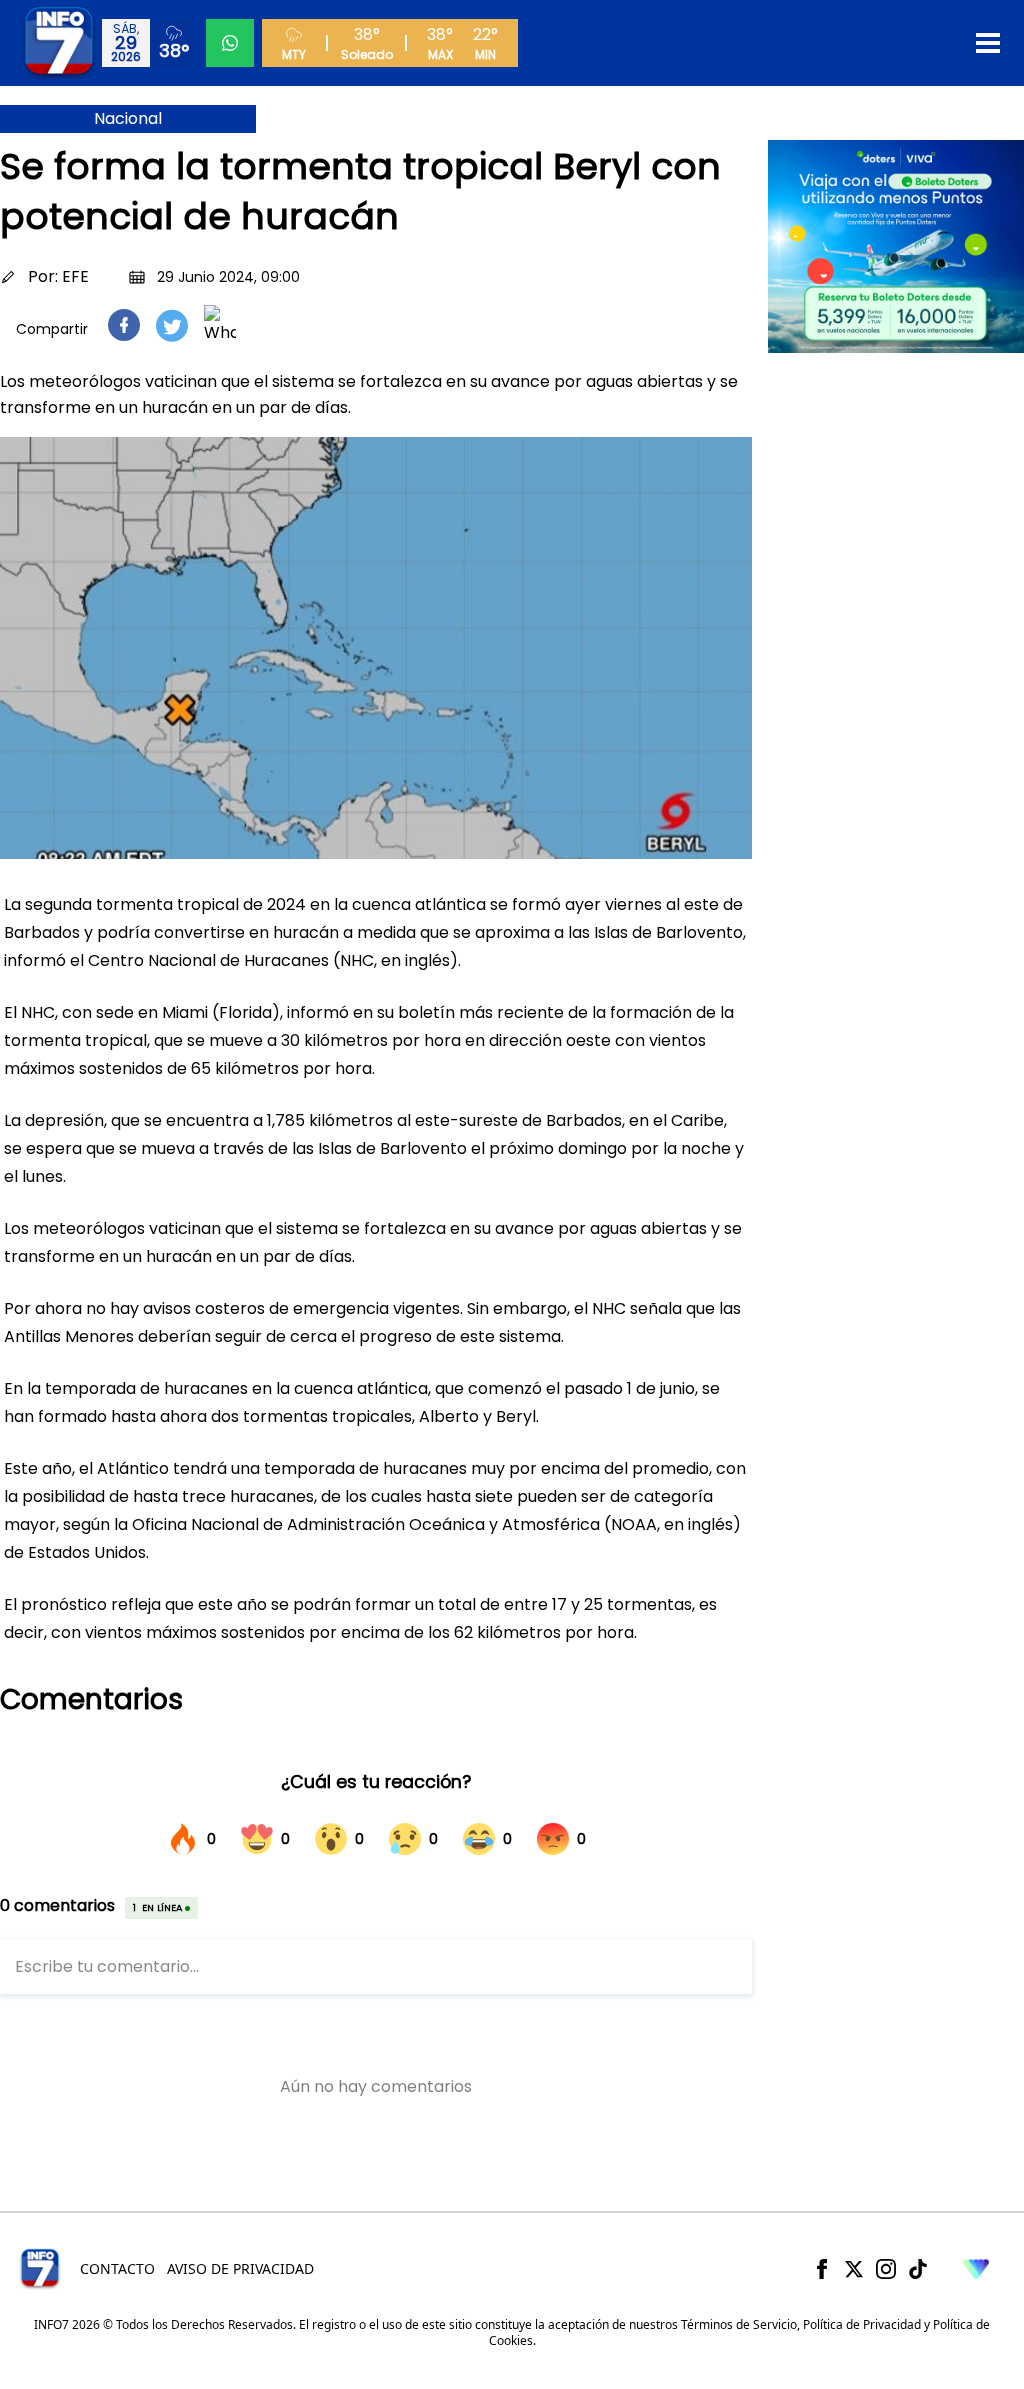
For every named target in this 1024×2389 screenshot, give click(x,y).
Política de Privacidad (862, 2324)
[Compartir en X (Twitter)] (172, 325)
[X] (854, 2269)
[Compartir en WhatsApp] (220, 325)
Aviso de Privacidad (240, 2268)
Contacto (117, 2268)
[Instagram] (886, 2269)
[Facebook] (822, 2269)
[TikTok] (918, 2269)
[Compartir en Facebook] (124, 325)
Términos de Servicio (739, 2324)
